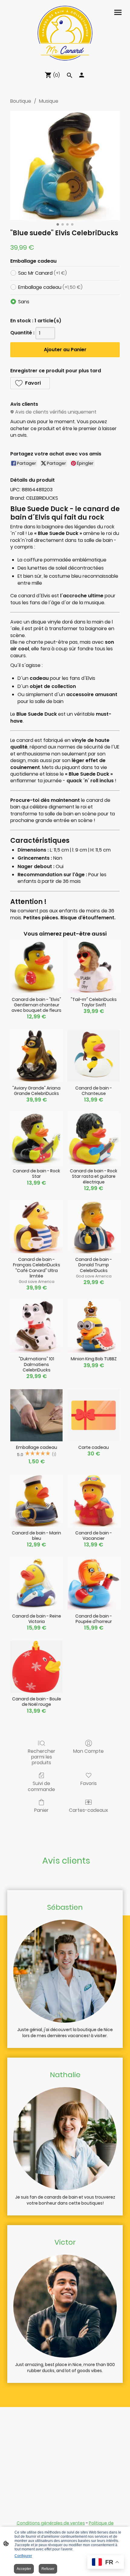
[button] (30, 383)
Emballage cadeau (50, 287)
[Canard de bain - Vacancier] (94, 1501)
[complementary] (106, 2563)
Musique (49, 101)
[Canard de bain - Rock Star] (36, 1139)
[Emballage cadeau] (36, 1415)
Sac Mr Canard (42, 273)
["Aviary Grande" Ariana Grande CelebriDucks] (36, 1056)
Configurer (23, 2556)
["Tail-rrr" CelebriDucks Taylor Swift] (94, 967)
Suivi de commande (41, 1786)
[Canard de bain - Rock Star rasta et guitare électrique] (94, 1139)
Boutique (21, 101)
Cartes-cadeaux (88, 1810)
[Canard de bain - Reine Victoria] (36, 1584)
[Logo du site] (65, 33)
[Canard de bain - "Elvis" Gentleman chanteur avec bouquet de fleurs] (36, 967)
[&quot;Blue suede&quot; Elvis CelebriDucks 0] (65, 165)
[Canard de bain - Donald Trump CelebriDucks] (94, 1227)
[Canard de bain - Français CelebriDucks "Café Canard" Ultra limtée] (36, 1227)
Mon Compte (88, 1751)
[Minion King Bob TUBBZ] (94, 1327)
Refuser (48, 2569)
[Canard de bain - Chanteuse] (94, 1056)
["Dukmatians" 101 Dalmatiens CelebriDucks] (36, 1327)
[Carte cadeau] (94, 1415)
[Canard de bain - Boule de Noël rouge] (36, 1667)
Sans (24, 302)
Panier (41, 1810)
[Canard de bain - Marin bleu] (36, 1501)
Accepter (24, 2569)
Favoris (89, 1783)
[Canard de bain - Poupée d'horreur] (94, 1584)
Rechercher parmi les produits (42, 1757)
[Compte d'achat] (82, 75)
